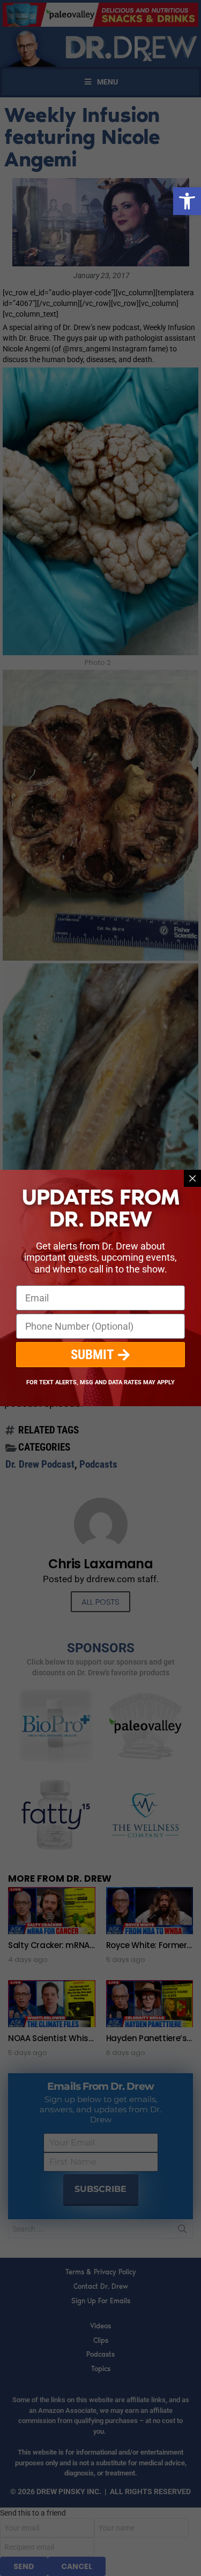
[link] (187, 201)
